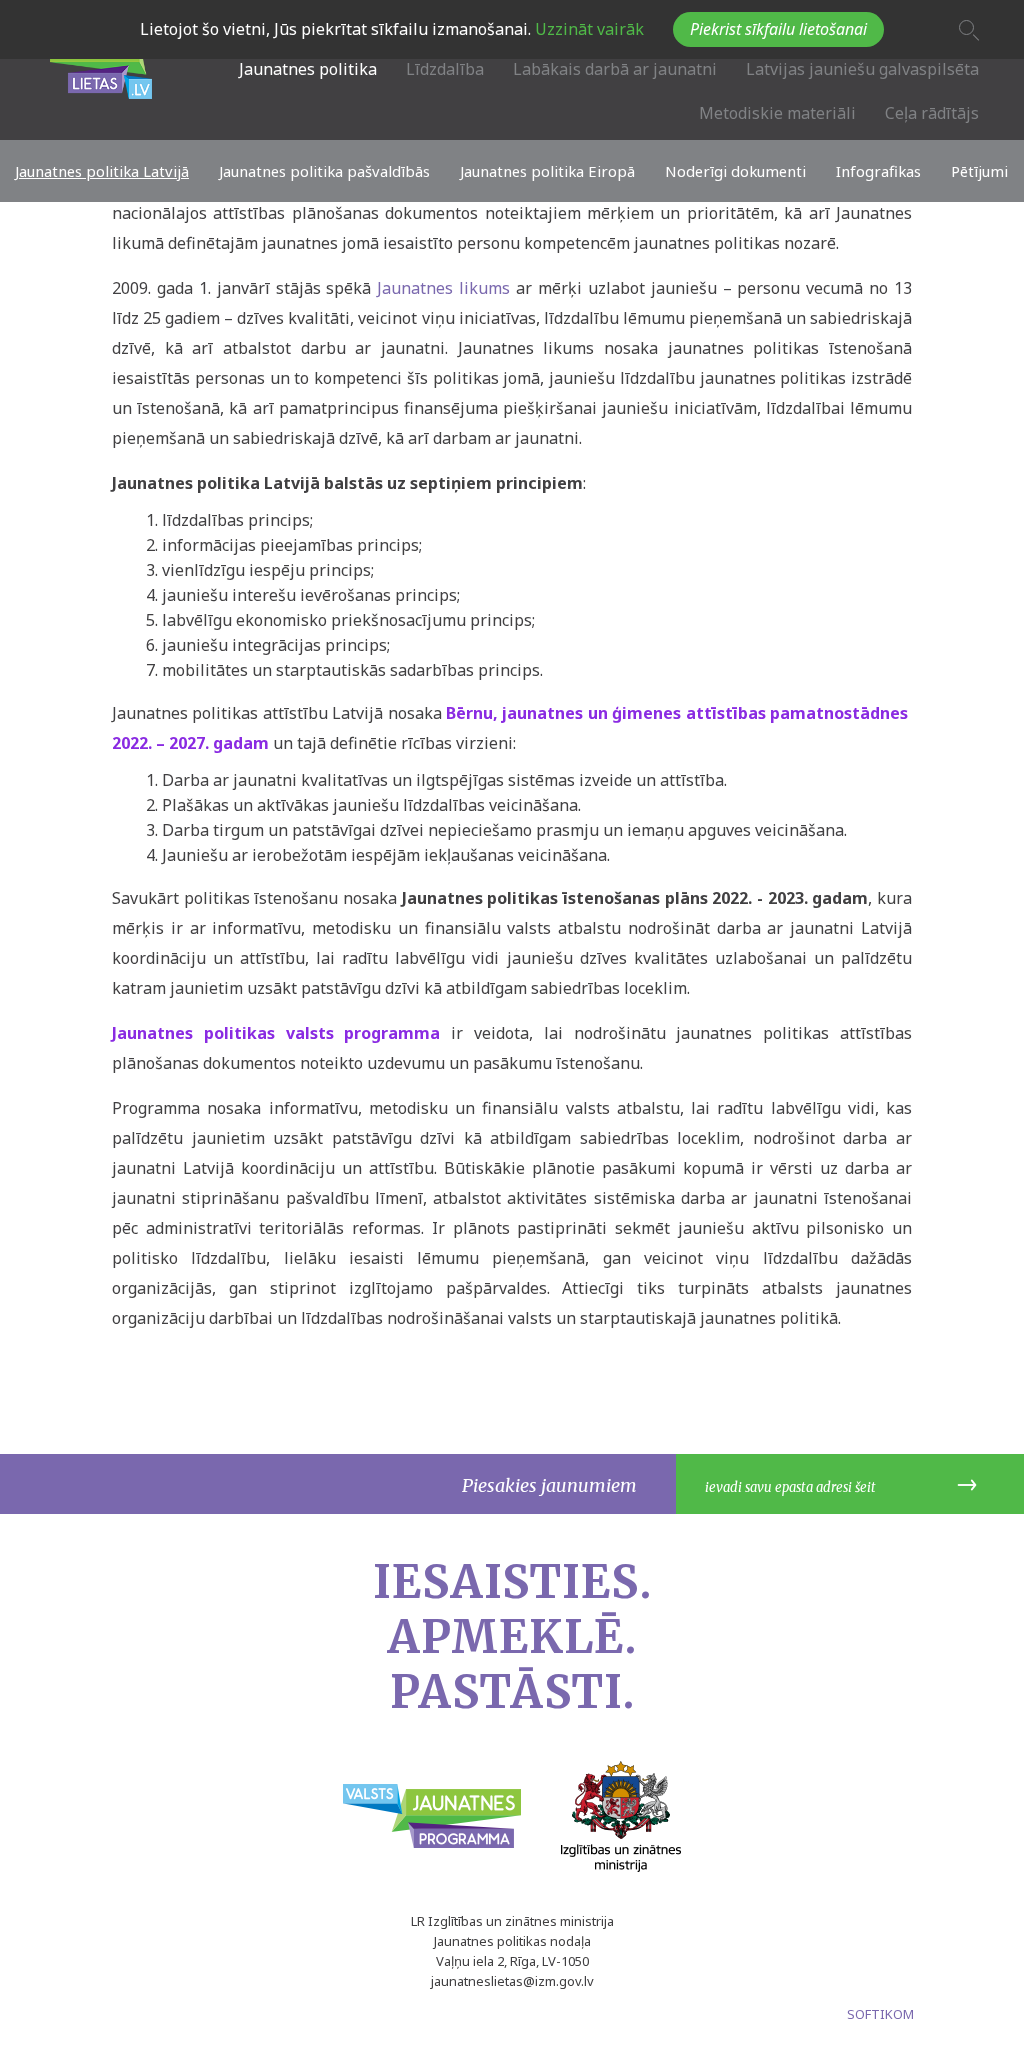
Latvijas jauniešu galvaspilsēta (862, 69)
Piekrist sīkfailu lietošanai (778, 29)
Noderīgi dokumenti (735, 171)
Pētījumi (979, 171)
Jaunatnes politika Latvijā (102, 171)
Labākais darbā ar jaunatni (615, 69)
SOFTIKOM (880, 2014)
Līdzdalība (445, 69)
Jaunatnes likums (443, 288)
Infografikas (878, 171)
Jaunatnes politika (308, 69)
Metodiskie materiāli (777, 113)
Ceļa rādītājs (932, 113)
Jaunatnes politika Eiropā (547, 171)
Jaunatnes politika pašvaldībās (324, 171)
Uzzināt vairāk (587, 29)
